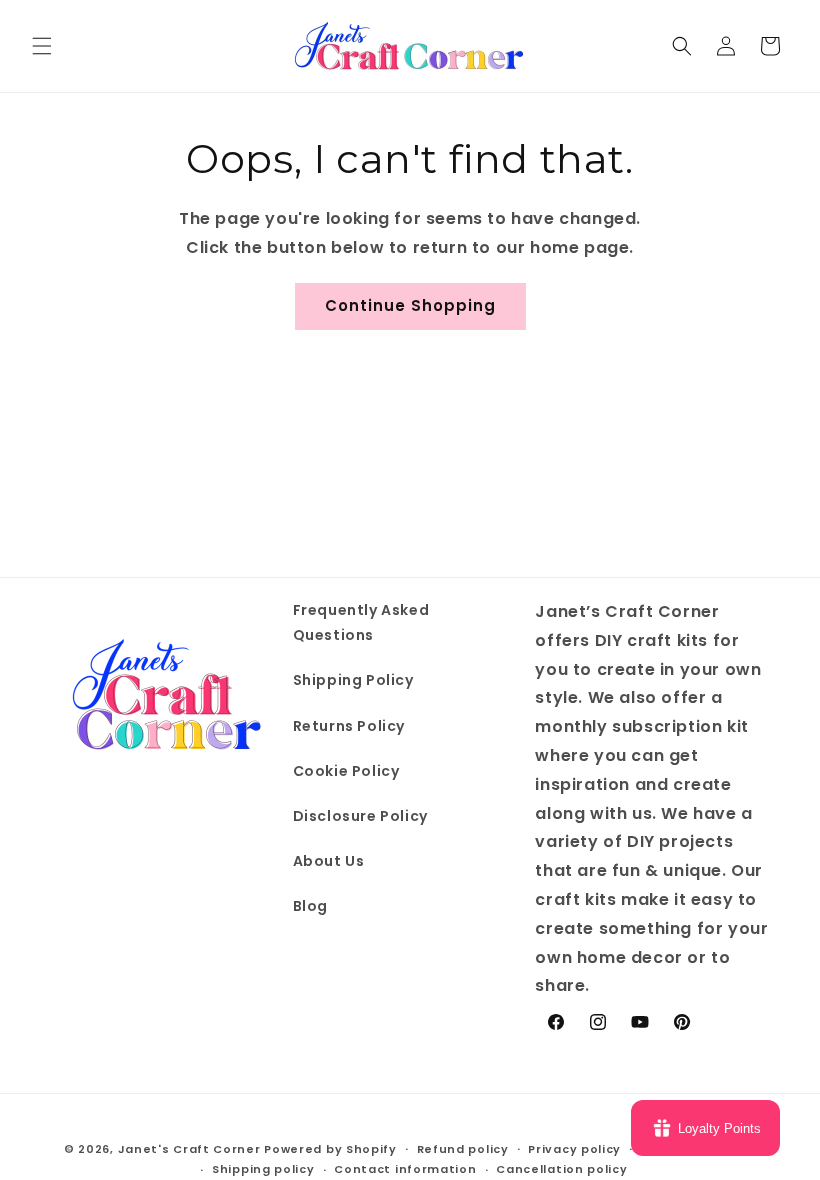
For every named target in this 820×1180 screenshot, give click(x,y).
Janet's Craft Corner (189, 1149)
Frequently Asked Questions (361, 622)
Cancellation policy (561, 1169)
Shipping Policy (353, 680)
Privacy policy (574, 1149)
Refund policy (463, 1149)
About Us (329, 861)
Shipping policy (263, 1169)
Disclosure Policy (360, 816)
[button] (42, 46)
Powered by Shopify (330, 1149)
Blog (310, 906)
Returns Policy (349, 726)
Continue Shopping (410, 305)
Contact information (405, 1169)
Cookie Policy (346, 771)
